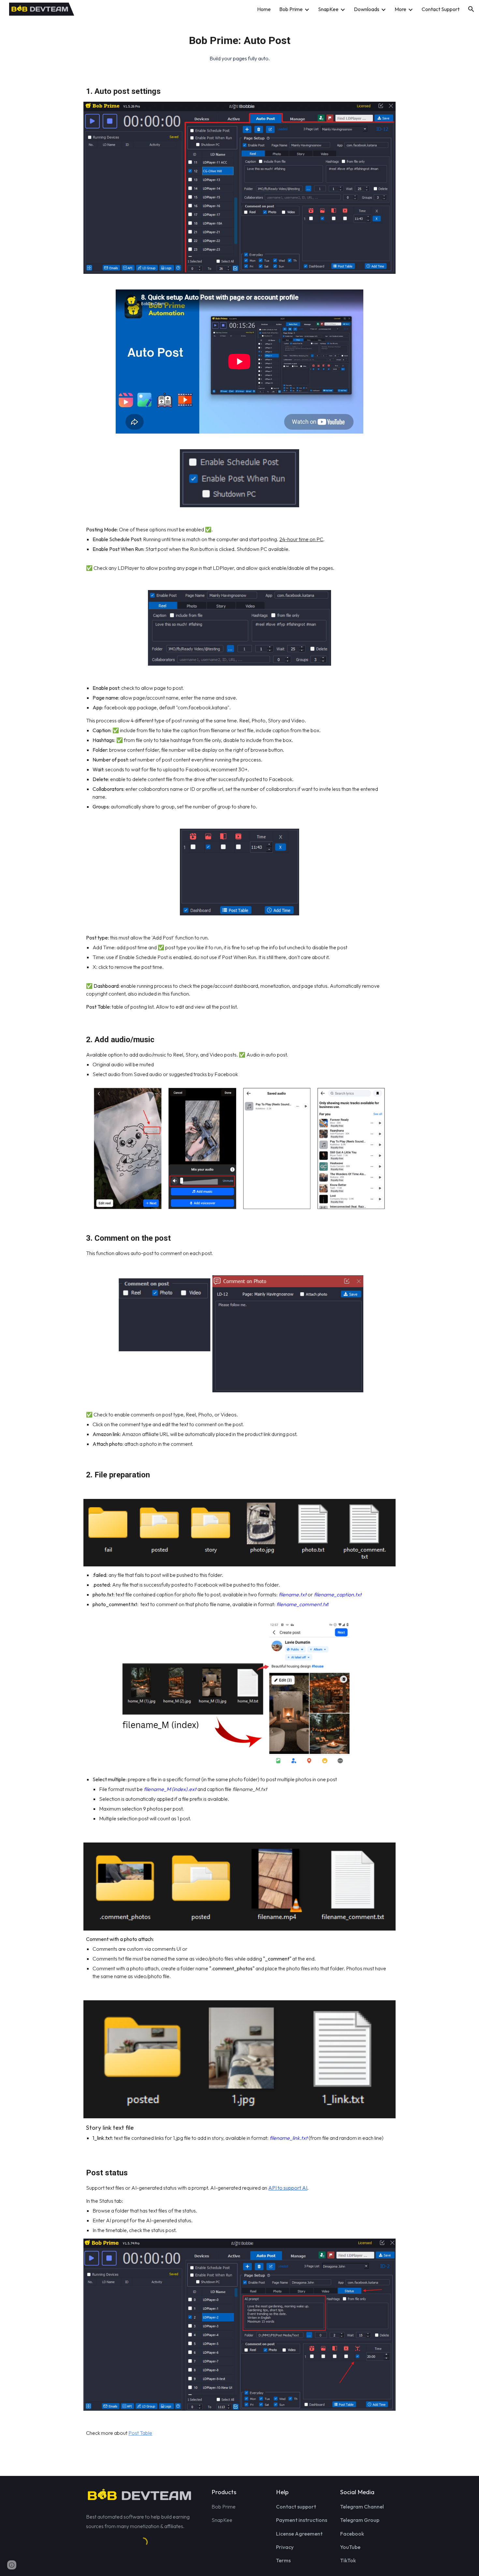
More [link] (400, 9)
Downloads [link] (367, 9)
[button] (471, 9)
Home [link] (264, 9)
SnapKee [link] (328, 9)
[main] (239, 45)
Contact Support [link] (441, 9)
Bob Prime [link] (291, 9)
